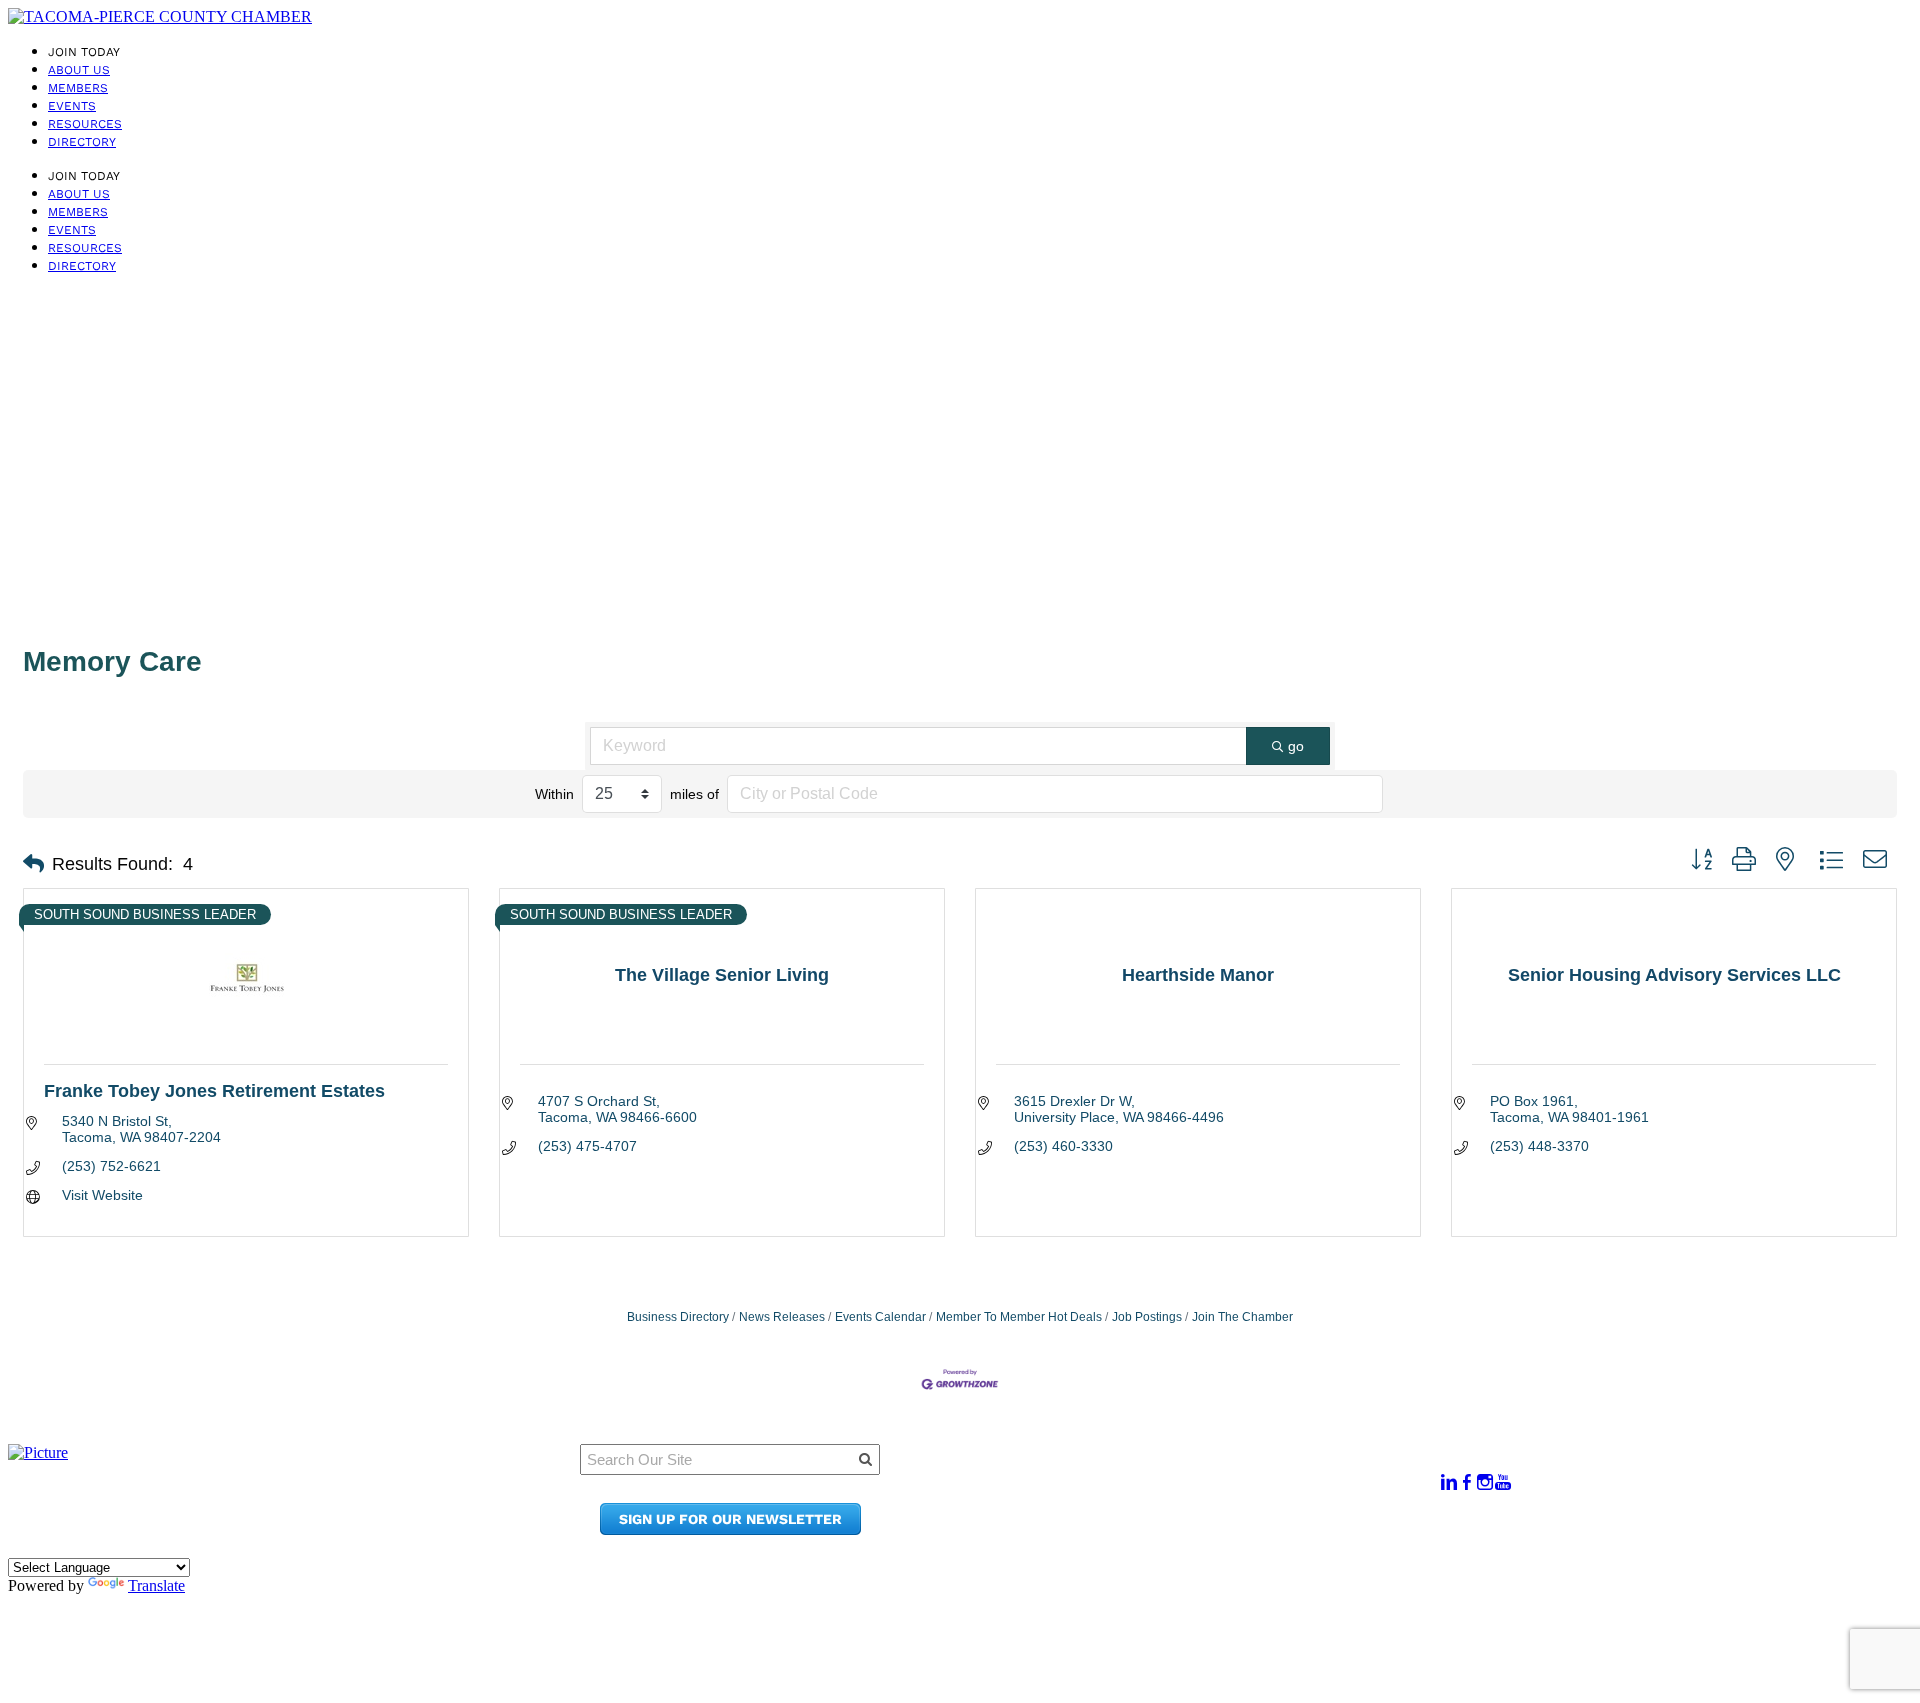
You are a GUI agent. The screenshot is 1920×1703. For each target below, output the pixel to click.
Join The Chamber (1242, 1317)
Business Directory (678, 1317)
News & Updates (1190, 1491)
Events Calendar (880, 1317)
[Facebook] (1467, 1482)
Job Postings (1147, 1317)
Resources (85, 124)
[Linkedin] (1449, 1482)
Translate (156, 1585)
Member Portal (1185, 1472)
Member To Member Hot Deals (1019, 1317)
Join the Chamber (1197, 1529)
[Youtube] (1503, 1482)
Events (72, 106)
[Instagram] (1485, 1482)
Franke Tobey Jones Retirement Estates (214, 1091)
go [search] (1296, 746)
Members (78, 88)
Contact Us (1170, 1510)
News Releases (782, 1317)
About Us (79, 70)
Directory (82, 142)
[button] (33, 864)
